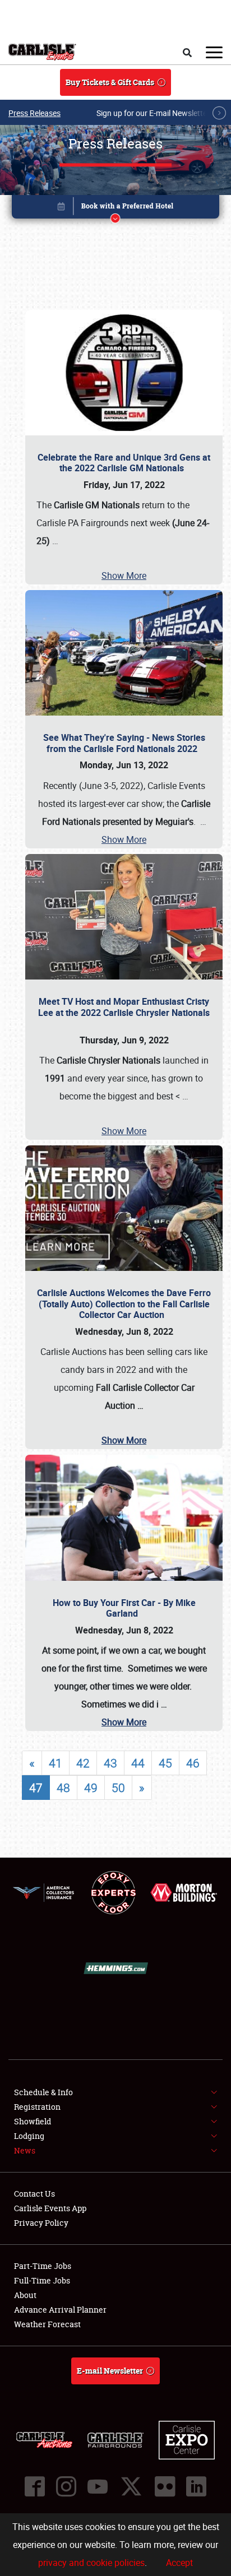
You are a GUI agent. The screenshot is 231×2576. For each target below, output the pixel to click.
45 (165, 1763)
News (25, 2150)
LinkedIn (196, 2486)
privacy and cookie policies (91, 2563)
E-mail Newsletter (110, 2371)
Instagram (66, 2486)
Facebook (35, 2486)
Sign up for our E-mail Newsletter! (154, 113)
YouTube (98, 2486)
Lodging (29, 2136)
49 (91, 1788)
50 (118, 1788)
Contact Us (34, 2194)
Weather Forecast (47, 2324)
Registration (37, 2107)
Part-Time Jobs (43, 2266)
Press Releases (34, 113)
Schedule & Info (43, 2092)
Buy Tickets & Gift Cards (110, 82)
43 (110, 1763)
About (25, 2295)
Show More (124, 575)
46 (193, 1763)
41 (56, 1763)
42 (83, 1763)
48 (63, 1788)
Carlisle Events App (50, 2208)
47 (36, 1788)
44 (138, 1763)
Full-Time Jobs (42, 2280)
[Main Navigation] (214, 52)
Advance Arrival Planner (60, 2310)
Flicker (165, 2486)
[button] (116, 209)
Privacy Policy (41, 2223)
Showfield (33, 2121)
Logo (42, 52)
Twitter (131, 2486)
